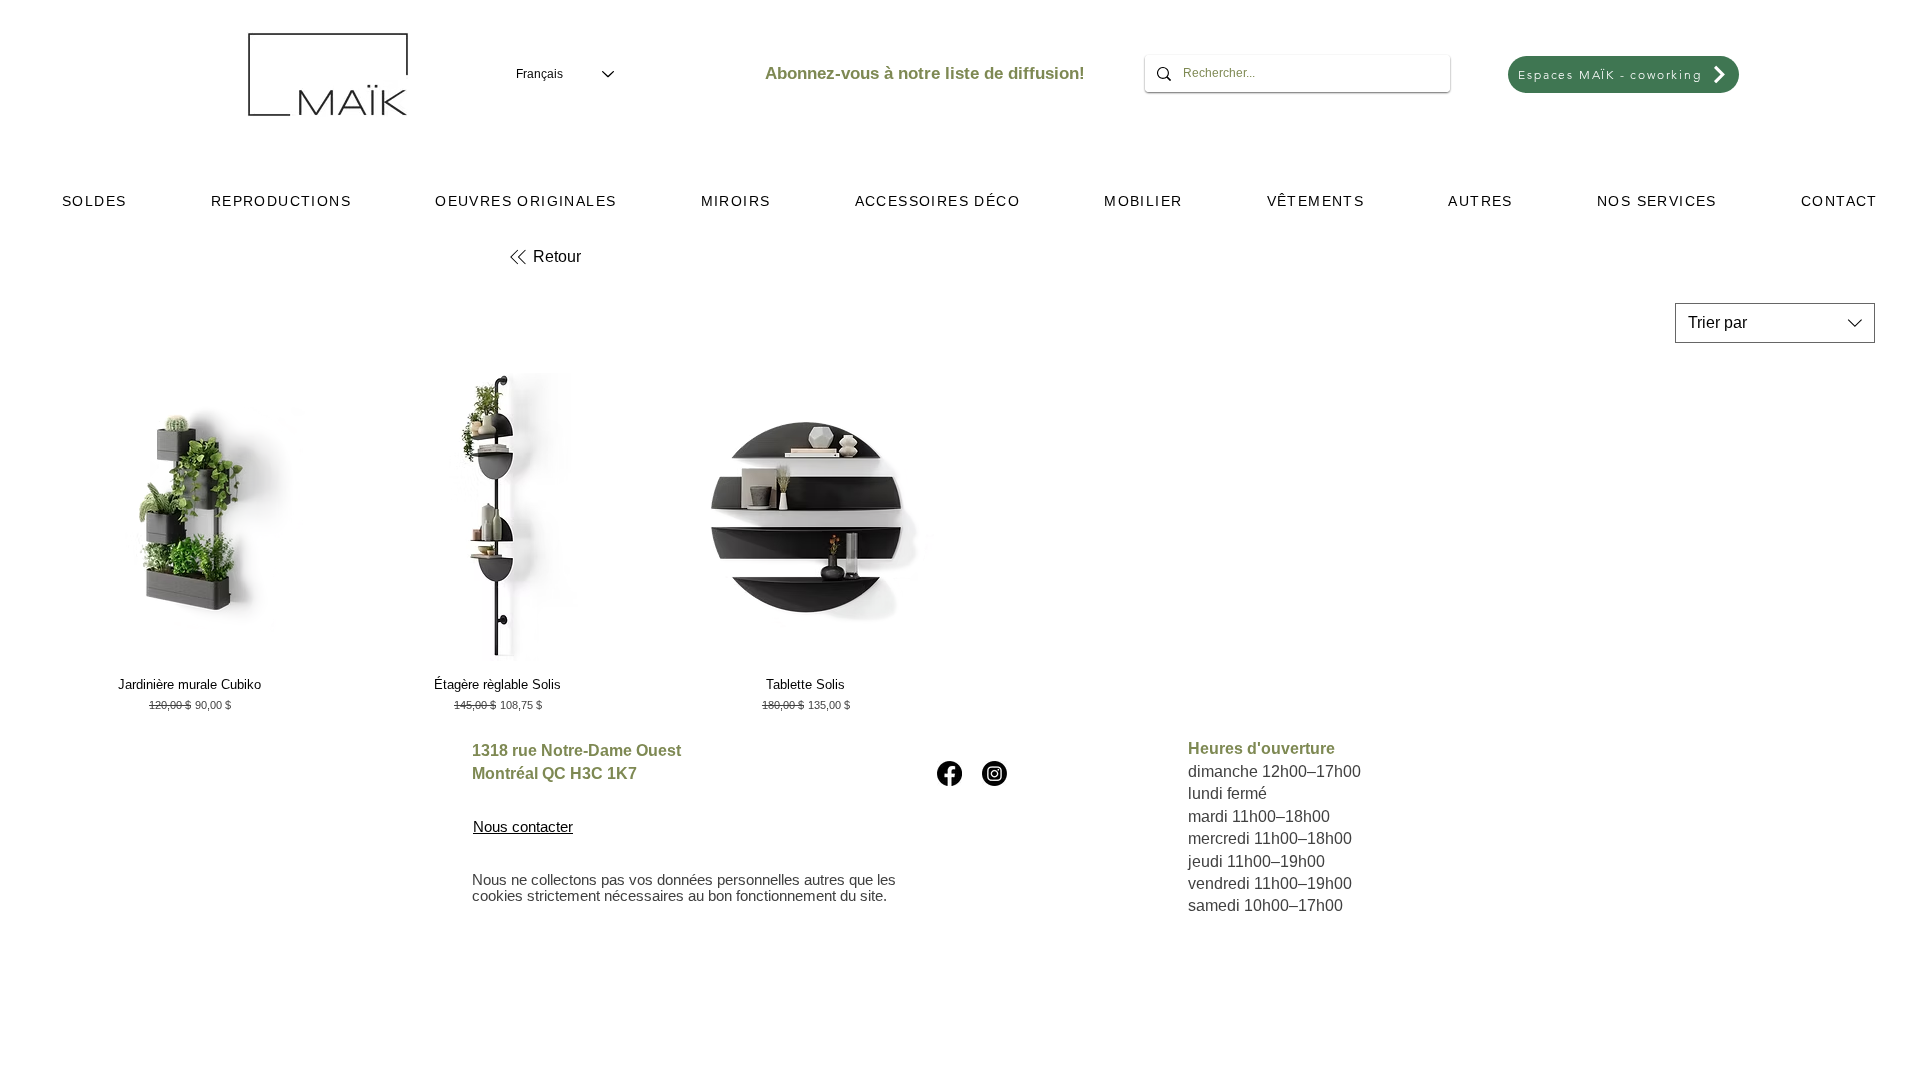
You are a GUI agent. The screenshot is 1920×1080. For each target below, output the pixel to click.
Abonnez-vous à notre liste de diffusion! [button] (925, 73)
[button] (281, 201)
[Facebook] (949, 773)
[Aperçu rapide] (190, 517)
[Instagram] (994, 773)
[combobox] (1775, 323)
